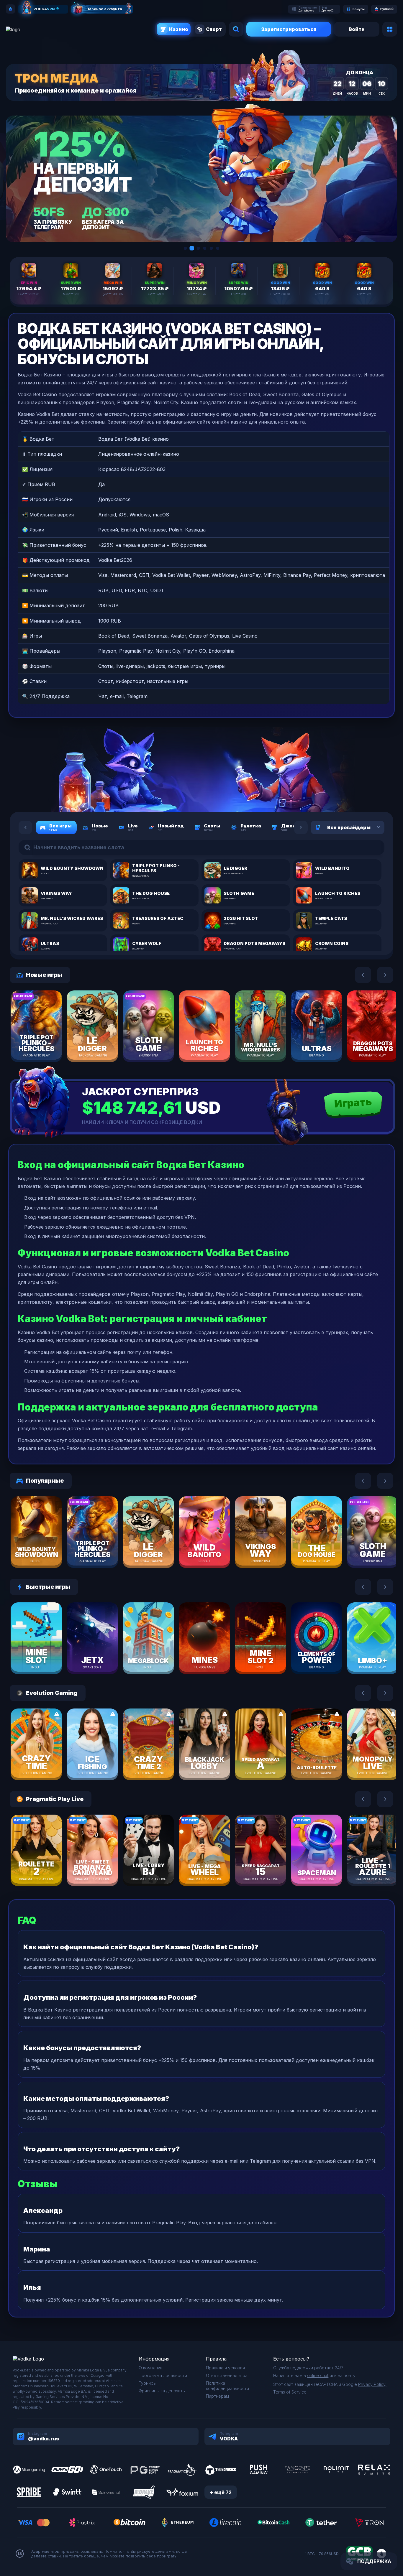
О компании (151, 2368)
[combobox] (371, 827)
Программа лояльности (163, 2375)
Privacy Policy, (372, 2384)
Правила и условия (225, 2368)
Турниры (148, 2383)
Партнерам (217, 2396)
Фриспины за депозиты (162, 2391)
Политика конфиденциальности (227, 2386)
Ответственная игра (227, 2375)
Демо (47, 1043)
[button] (185, 248)
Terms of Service (290, 2392)
